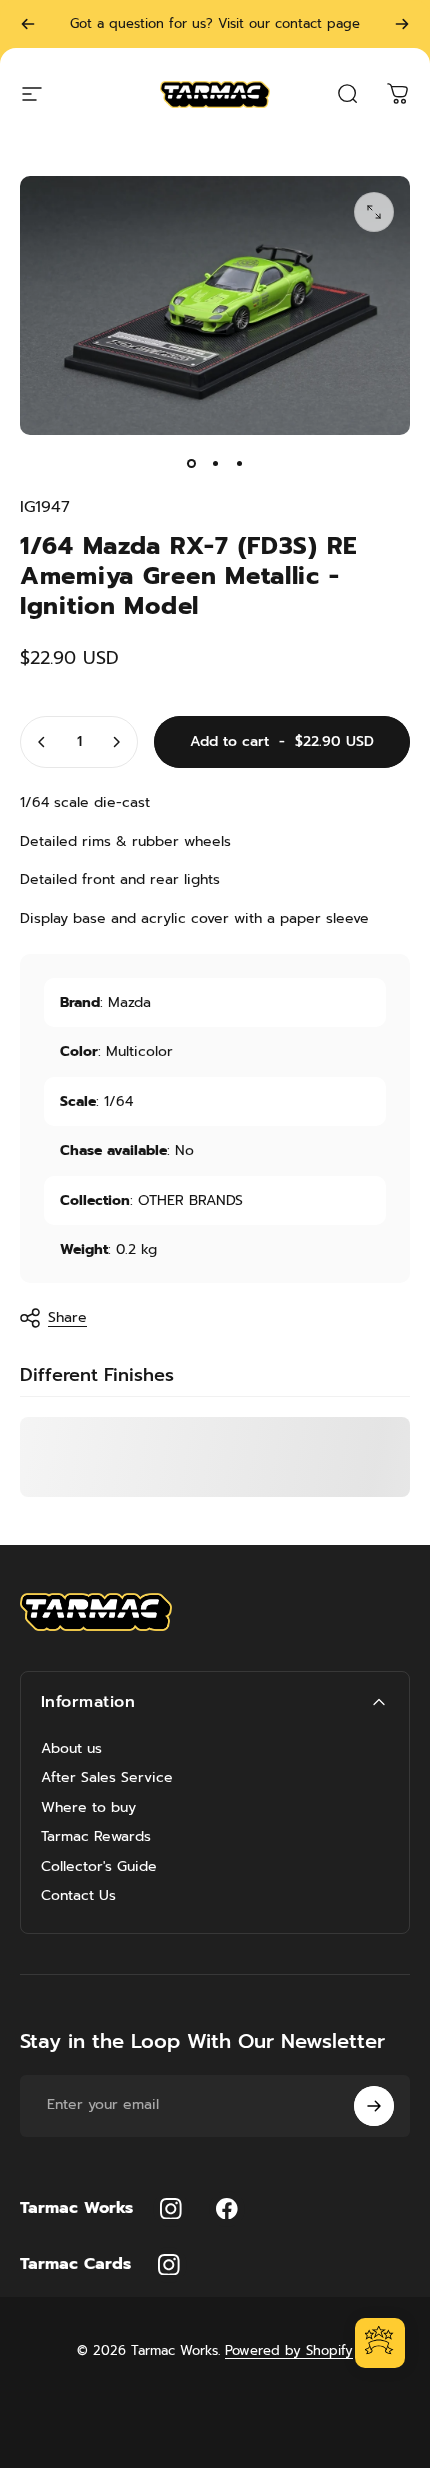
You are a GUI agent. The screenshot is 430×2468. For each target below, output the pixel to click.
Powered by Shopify (289, 2350)
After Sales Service (107, 1778)
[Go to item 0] (191, 463)
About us (71, 1749)
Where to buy (88, 1808)
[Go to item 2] (215, 463)
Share (67, 1317)
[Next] (402, 24)
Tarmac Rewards (96, 1837)
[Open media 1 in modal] (374, 212)
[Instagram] (171, 2209)
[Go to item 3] (239, 463)
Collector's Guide (99, 1867)
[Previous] (28, 24)
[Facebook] (227, 2209)
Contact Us (78, 1896)
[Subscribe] (374, 2106)
